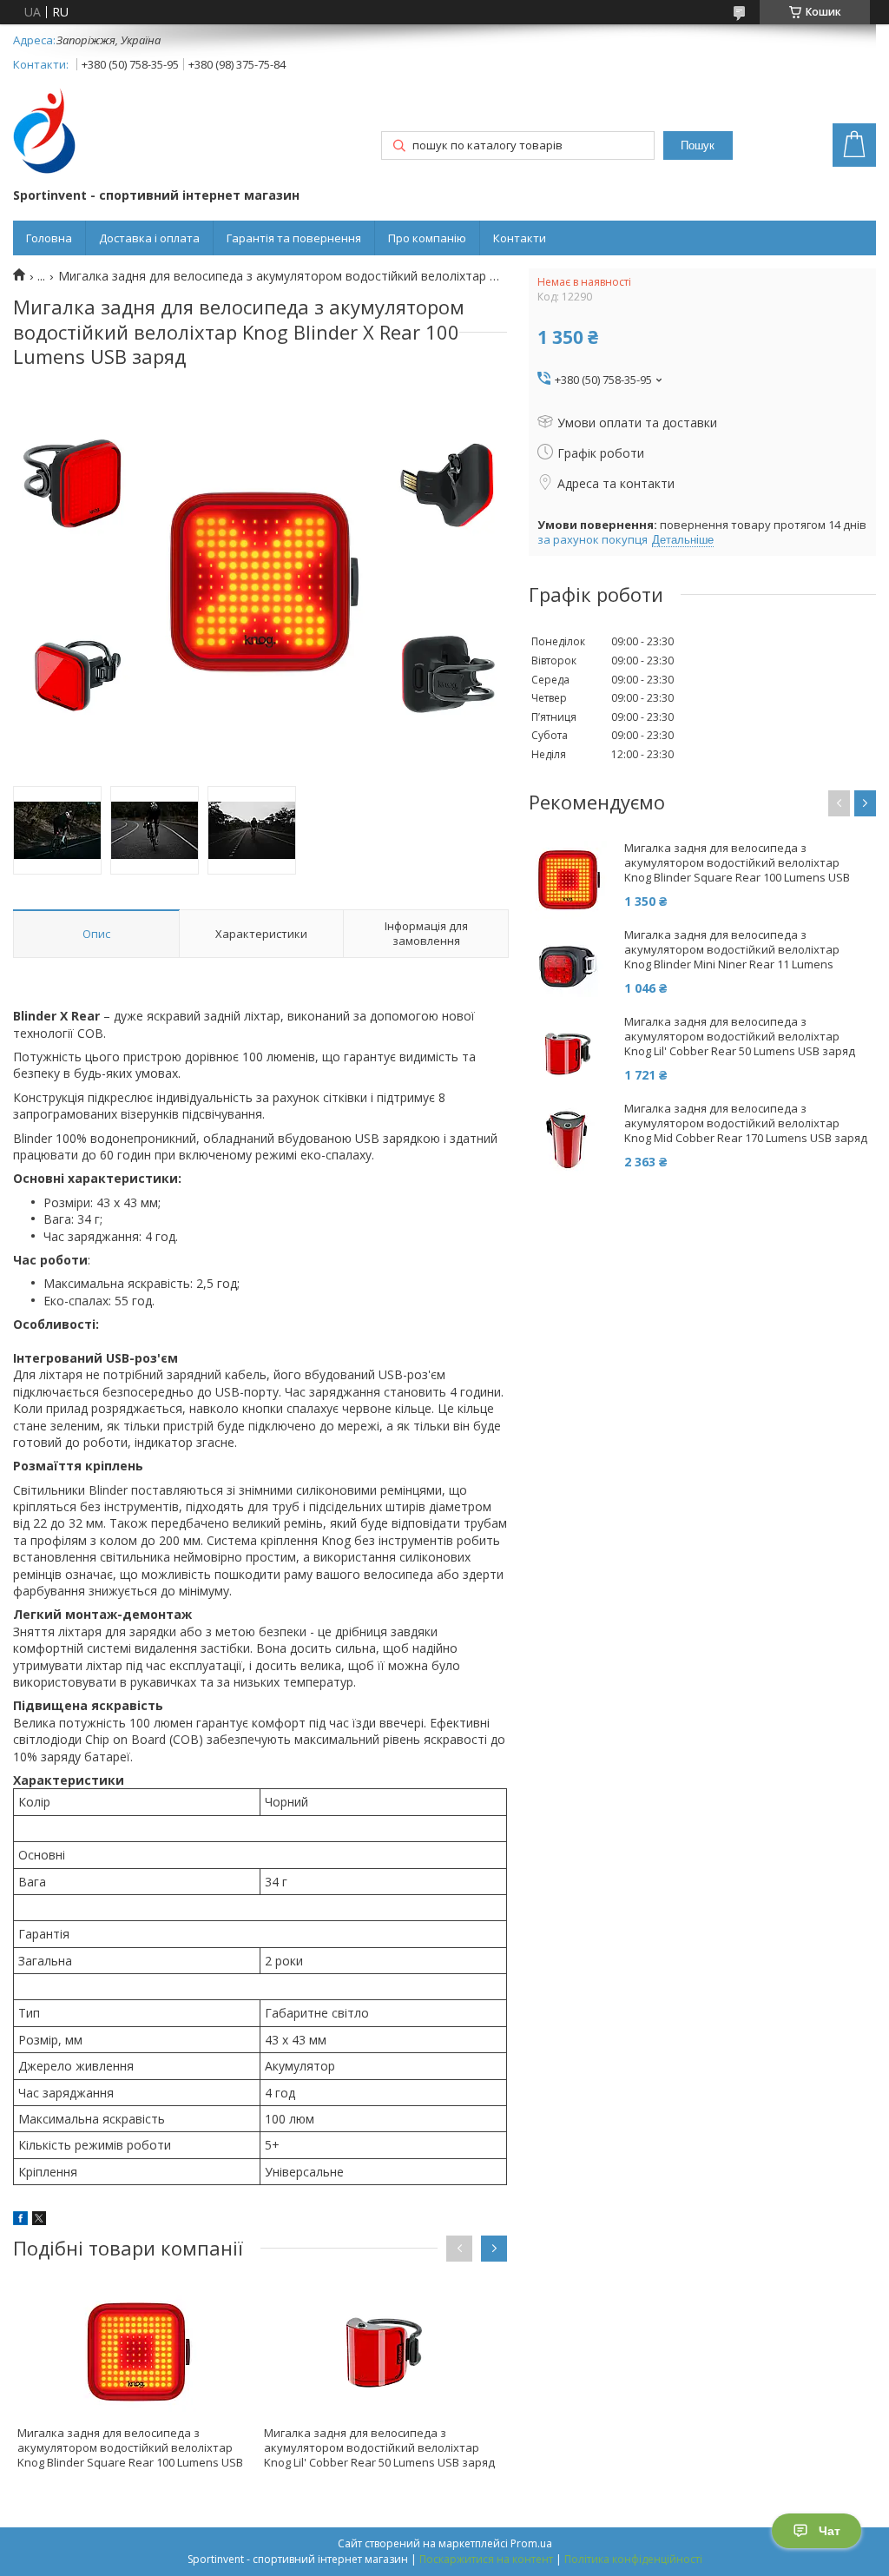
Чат (830, 2531)
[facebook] (20, 2220)
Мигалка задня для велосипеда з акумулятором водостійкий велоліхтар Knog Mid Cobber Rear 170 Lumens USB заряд (746, 1123)
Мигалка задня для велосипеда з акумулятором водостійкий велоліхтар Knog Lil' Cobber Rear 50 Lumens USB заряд (379, 2447)
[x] (39, 2220)
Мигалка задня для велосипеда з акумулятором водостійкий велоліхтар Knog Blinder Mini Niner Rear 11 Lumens (732, 950)
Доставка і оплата (149, 238)
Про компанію (427, 238)
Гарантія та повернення (294, 238)
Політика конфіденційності (633, 2559)
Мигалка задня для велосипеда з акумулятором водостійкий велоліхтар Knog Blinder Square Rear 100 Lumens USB (130, 2447)
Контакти (520, 238)
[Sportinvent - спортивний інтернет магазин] (44, 132)
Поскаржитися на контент (486, 2559)
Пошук (698, 145)
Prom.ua (531, 2543)
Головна (49, 238)
